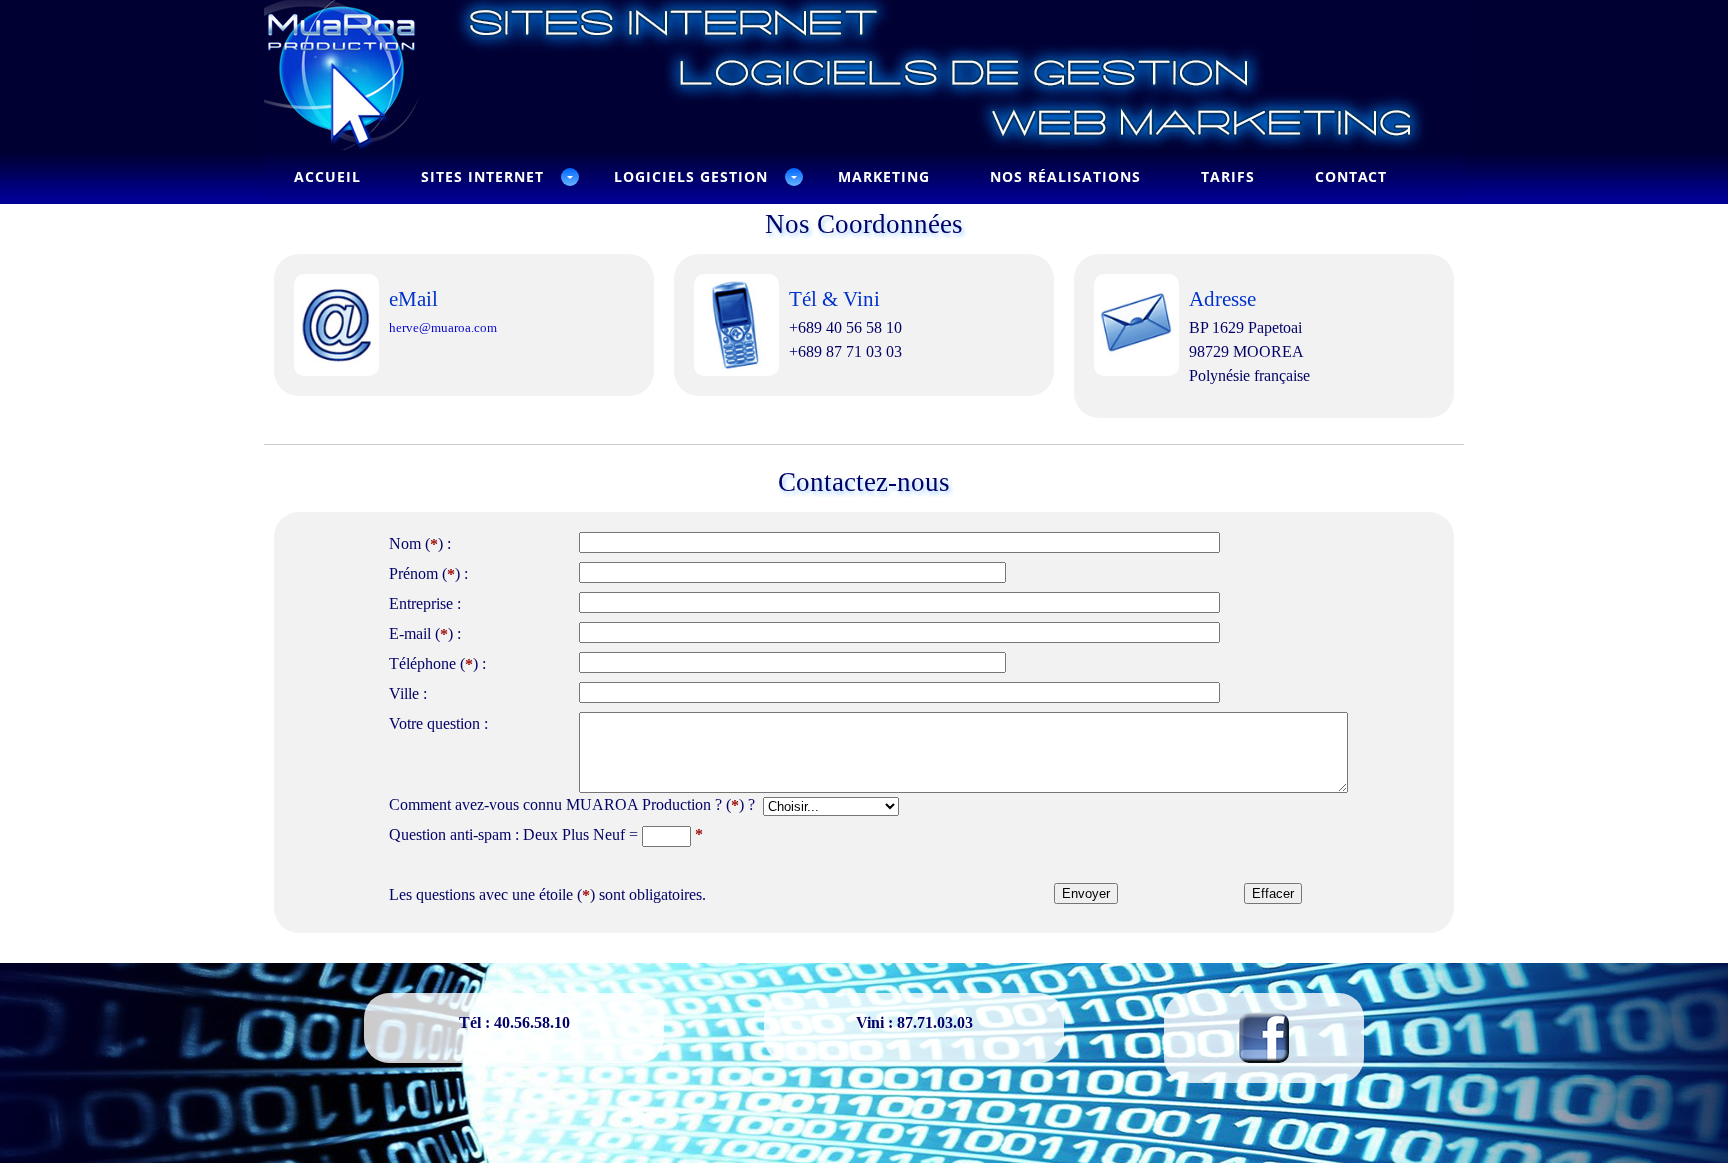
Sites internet (482, 176)
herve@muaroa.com (443, 327)
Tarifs (1228, 176)
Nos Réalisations (1065, 176)
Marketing (884, 176)
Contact (1351, 176)
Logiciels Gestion (691, 176)
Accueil (327, 176)
